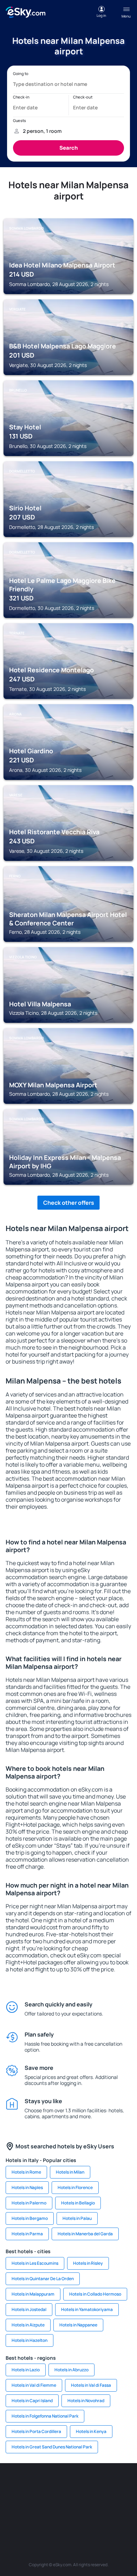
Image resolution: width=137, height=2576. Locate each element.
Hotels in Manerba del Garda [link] (85, 2234)
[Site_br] (16, 2484)
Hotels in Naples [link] (27, 2187)
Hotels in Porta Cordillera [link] (36, 2431)
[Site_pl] (79, 2484)
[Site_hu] (79, 2501)
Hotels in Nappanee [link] (78, 2325)
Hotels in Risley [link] (88, 2263)
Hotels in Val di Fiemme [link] (34, 2385)
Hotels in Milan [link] (70, 2172)
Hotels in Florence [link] (75, 2187)
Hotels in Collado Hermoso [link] (95, 2294)
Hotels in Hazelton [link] (30, 2340)
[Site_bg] (58, 2484)
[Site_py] (121, 2517)
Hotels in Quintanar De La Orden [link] (43, 2279)
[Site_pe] (100, 2484)
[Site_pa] (16, 2517)
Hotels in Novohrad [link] (86, 2401)
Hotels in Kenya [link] (91, 2431)
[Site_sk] (58, 2501)
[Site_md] (37, 2501)
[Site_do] (121, 2501)
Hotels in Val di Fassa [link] (91, 2385)
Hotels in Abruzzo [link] (71, 2370)
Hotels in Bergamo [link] (30, 2218)
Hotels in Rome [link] (26, 2172)
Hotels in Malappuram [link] (33, 2294)
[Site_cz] (16, 2501)
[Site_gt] (79, 2517)
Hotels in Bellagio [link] (78, 2203)
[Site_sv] (37, 2517)
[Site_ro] (37, 2484)
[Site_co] (100, 2501)
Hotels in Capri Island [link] (32, 2401)
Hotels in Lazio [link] (26, 2370)
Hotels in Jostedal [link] (29, 2309)
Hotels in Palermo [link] (29, 2203)
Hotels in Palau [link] (77, 2218)
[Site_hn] (100, 2517)
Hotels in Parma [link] (27, 2234)
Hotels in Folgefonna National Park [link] (45, 2416)
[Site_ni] (58, 2517)
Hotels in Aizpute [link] (28, 2325)
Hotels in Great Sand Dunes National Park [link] (52, 2447)
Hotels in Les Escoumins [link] (35, 2263)
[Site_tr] (121, 2484)
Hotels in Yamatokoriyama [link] (87, 2309)
